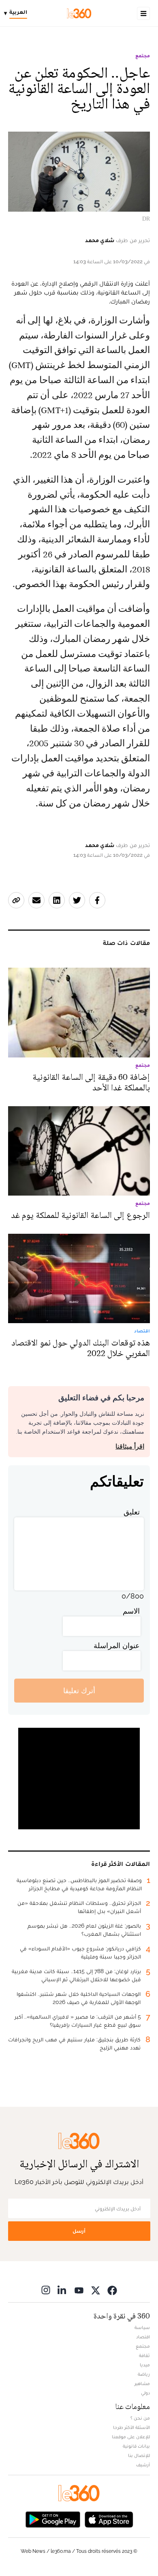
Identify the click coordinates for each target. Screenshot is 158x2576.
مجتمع (143, 56)
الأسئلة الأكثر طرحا (131, 2427)
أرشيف (143, 2465)
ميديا (145, 2365)
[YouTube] (79, 2290)
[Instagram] (46, 2290)
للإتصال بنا (139, 2455)
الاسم (131, 1611)
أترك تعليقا (79, 1691)
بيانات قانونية (136, 2446)
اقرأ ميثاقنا (130, 1446)
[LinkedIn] (62, 2290)
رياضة (144, 2374)
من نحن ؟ (140, 2418)
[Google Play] (53, 2519)
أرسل (79, 2231)
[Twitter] (96, 2290)
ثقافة (144, 2355)
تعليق (132, 1512)
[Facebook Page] (112, 2290)
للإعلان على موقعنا (131, 2437)
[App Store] (109, 2519)
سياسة (142, 2327)
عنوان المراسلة (117, 1645)
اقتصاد (143, 2337)
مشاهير (142, 2383)
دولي (145, 2393)
